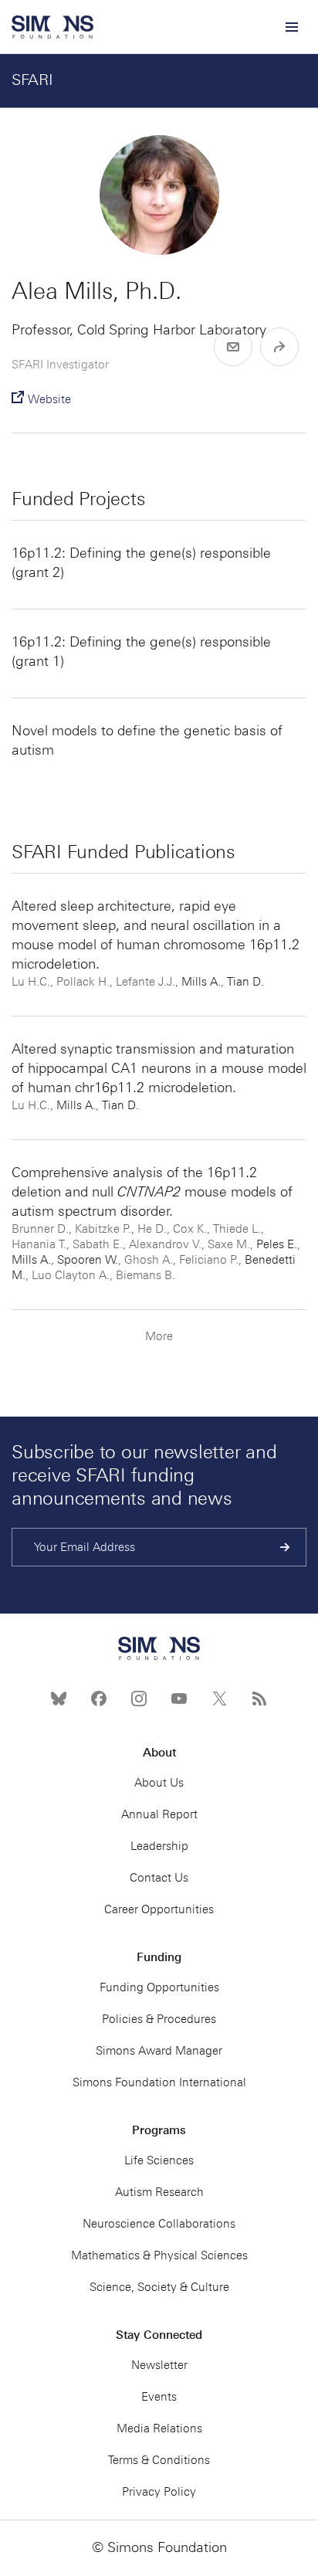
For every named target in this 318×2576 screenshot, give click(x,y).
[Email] (233, 347)
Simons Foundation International (159, 2082)
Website (49, 399)
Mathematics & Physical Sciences (159, 2255)
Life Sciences (159, 2160)
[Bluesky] (59, 1699)
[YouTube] (179, 1699)
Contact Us (159, 1878)
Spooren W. (88, 1260)
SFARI (32, 80)
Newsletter (159, 2365)
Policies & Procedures (159, 2019)
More (159, 1336)
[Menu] (291, 27)
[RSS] (259, 1699)
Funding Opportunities (159, 1987)
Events (159, 2397)
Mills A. (201, 982)
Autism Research (159, 2192)
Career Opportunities (159, 1909)
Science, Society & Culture (159, 2287)
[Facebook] (99, 1699)
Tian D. (245, 982)
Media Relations (159, 2428)
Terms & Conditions (159, 2460)
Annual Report (159, 1814)
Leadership (159, 1846)
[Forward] (279, 347)
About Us (159, 1783)
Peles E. (277, 1244)
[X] (219, 1699)
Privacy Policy (159, 2492)
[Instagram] (139, 1699)
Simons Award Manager (159, 2051)
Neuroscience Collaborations (159, 2224)
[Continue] (285, 1547)
